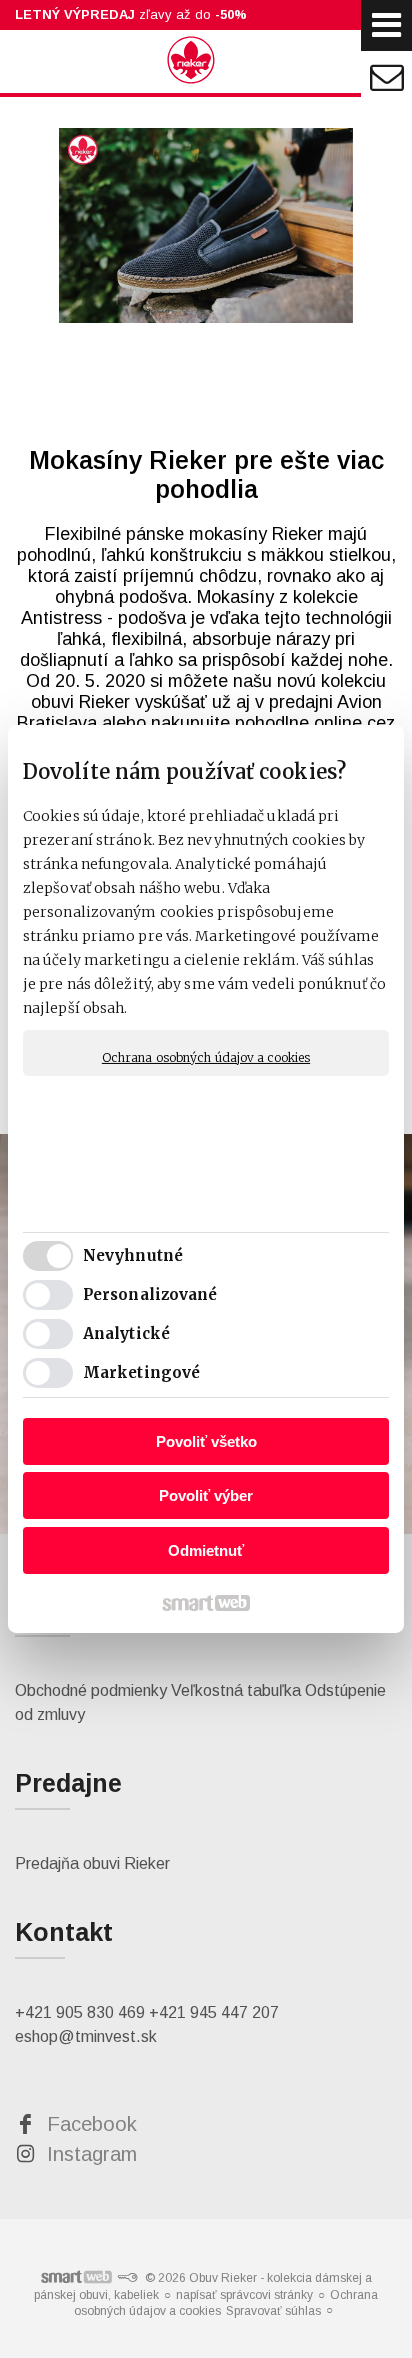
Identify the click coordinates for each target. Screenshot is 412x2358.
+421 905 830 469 (80, 2012)
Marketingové (141, 1372)
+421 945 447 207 (214, 2012)
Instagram (92, 2154)
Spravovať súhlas (273, 2311)
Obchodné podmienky (91, 1690)
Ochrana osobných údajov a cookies (206, 1057)
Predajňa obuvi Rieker (92, 1863)
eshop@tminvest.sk (86, 2036)
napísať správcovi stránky (244, 2295)
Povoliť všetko (206, 1441)
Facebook (92, 2124)
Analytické (126, 1333)
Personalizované (150, 1294)
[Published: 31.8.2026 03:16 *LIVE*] (127, 2278)
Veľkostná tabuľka (236, 1690)
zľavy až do (131, 14)
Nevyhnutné (133, 1255)
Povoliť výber (206, 1495)
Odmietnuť (206, 1550)
